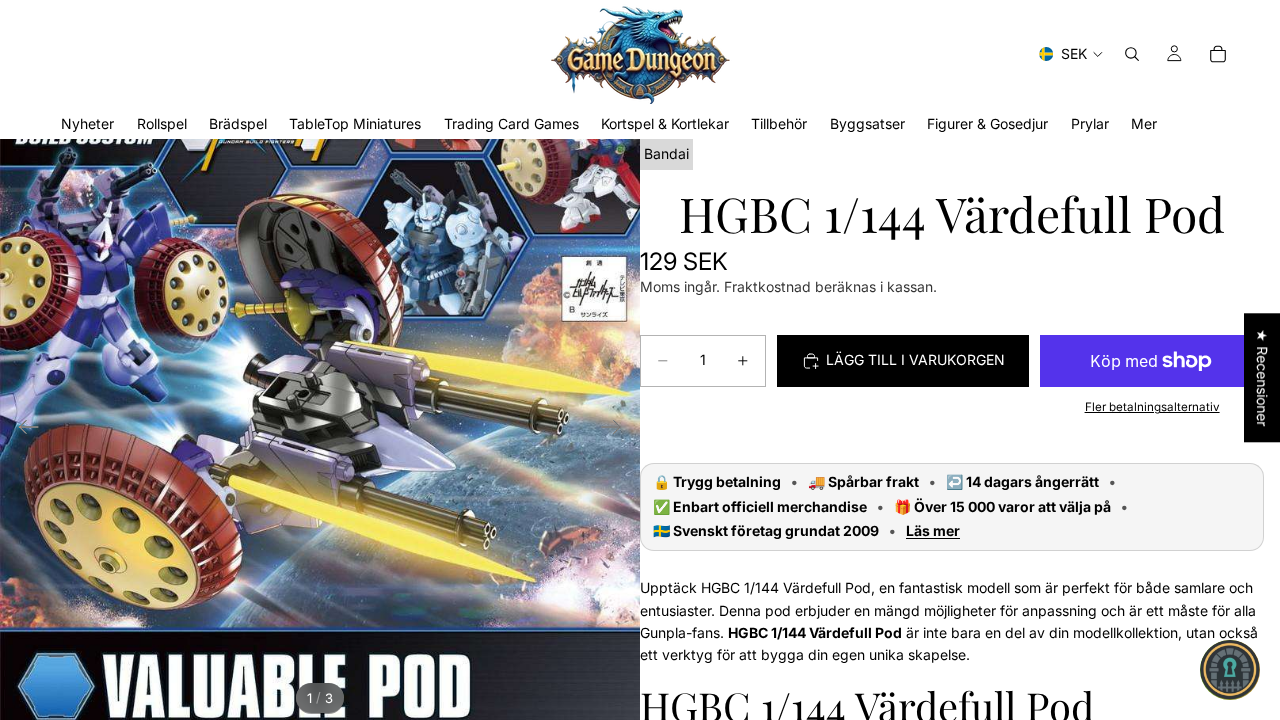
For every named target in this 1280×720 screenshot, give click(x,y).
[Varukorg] (1218, 54)
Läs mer (933, 531)
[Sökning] (1132, 54)
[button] (1230, 670)
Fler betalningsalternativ (1152, 407)
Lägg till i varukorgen (915, 359)
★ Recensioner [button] (1262, 377)
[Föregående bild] (22, 430)
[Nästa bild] (617, 430)
